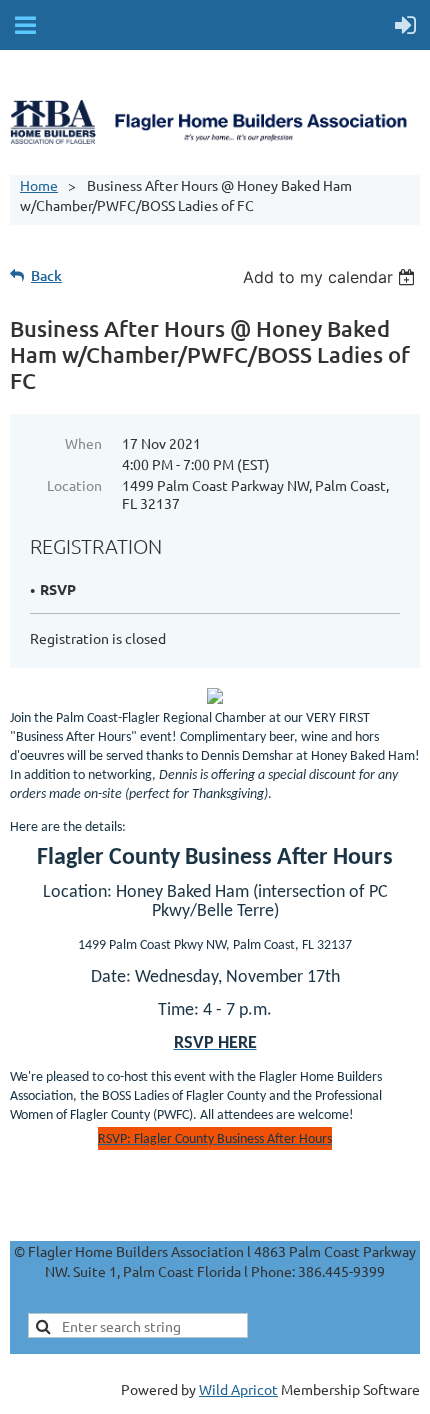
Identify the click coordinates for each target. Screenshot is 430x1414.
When (83, 443)
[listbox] (331, 277)
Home (39, 185)
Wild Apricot (238, 1389)
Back (46, 275)
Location (74, 485)
